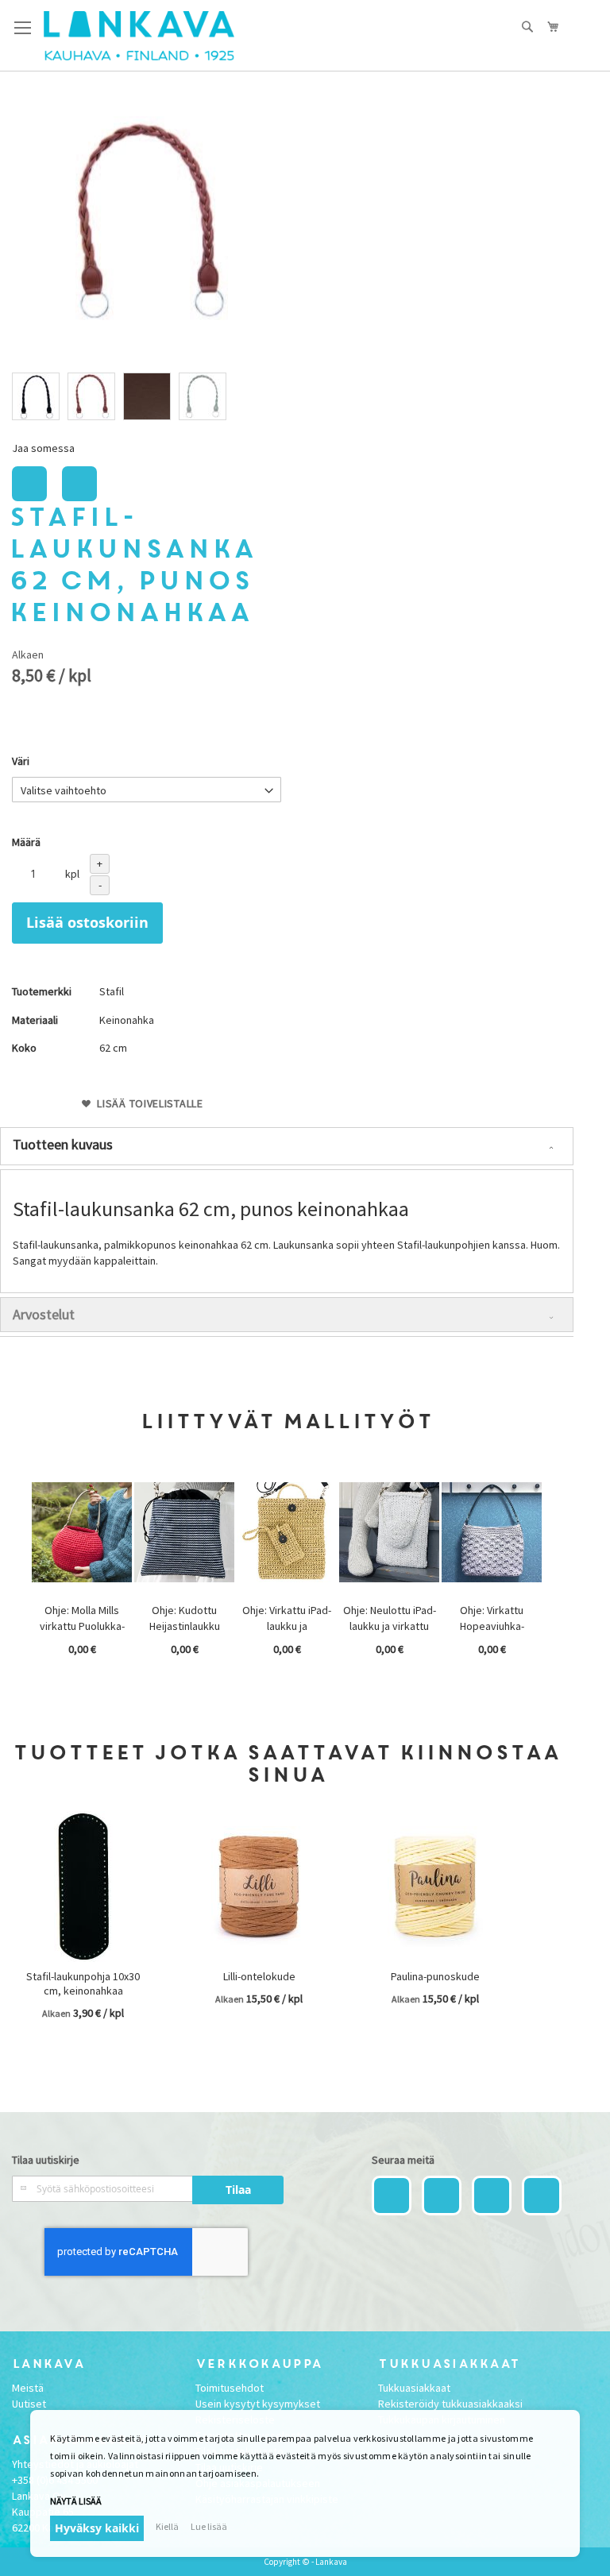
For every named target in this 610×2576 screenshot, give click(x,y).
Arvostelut (44, 1314)
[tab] (287, 1146)
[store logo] (139, 36)
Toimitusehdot (230, 2388)
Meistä (28, 2388)
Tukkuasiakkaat (414, 2388)
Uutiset (29, 2404)
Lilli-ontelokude (259, 1976)
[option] (36, 396)
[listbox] (147, 398)
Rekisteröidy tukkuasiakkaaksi (450, 2404)
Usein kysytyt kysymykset (258, 2404)
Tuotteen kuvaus (63, 1144)
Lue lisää (209, 2526)
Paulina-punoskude (435, 1976)
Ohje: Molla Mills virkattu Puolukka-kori (82, 1626)
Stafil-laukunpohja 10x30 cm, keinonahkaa (83, 1983)
